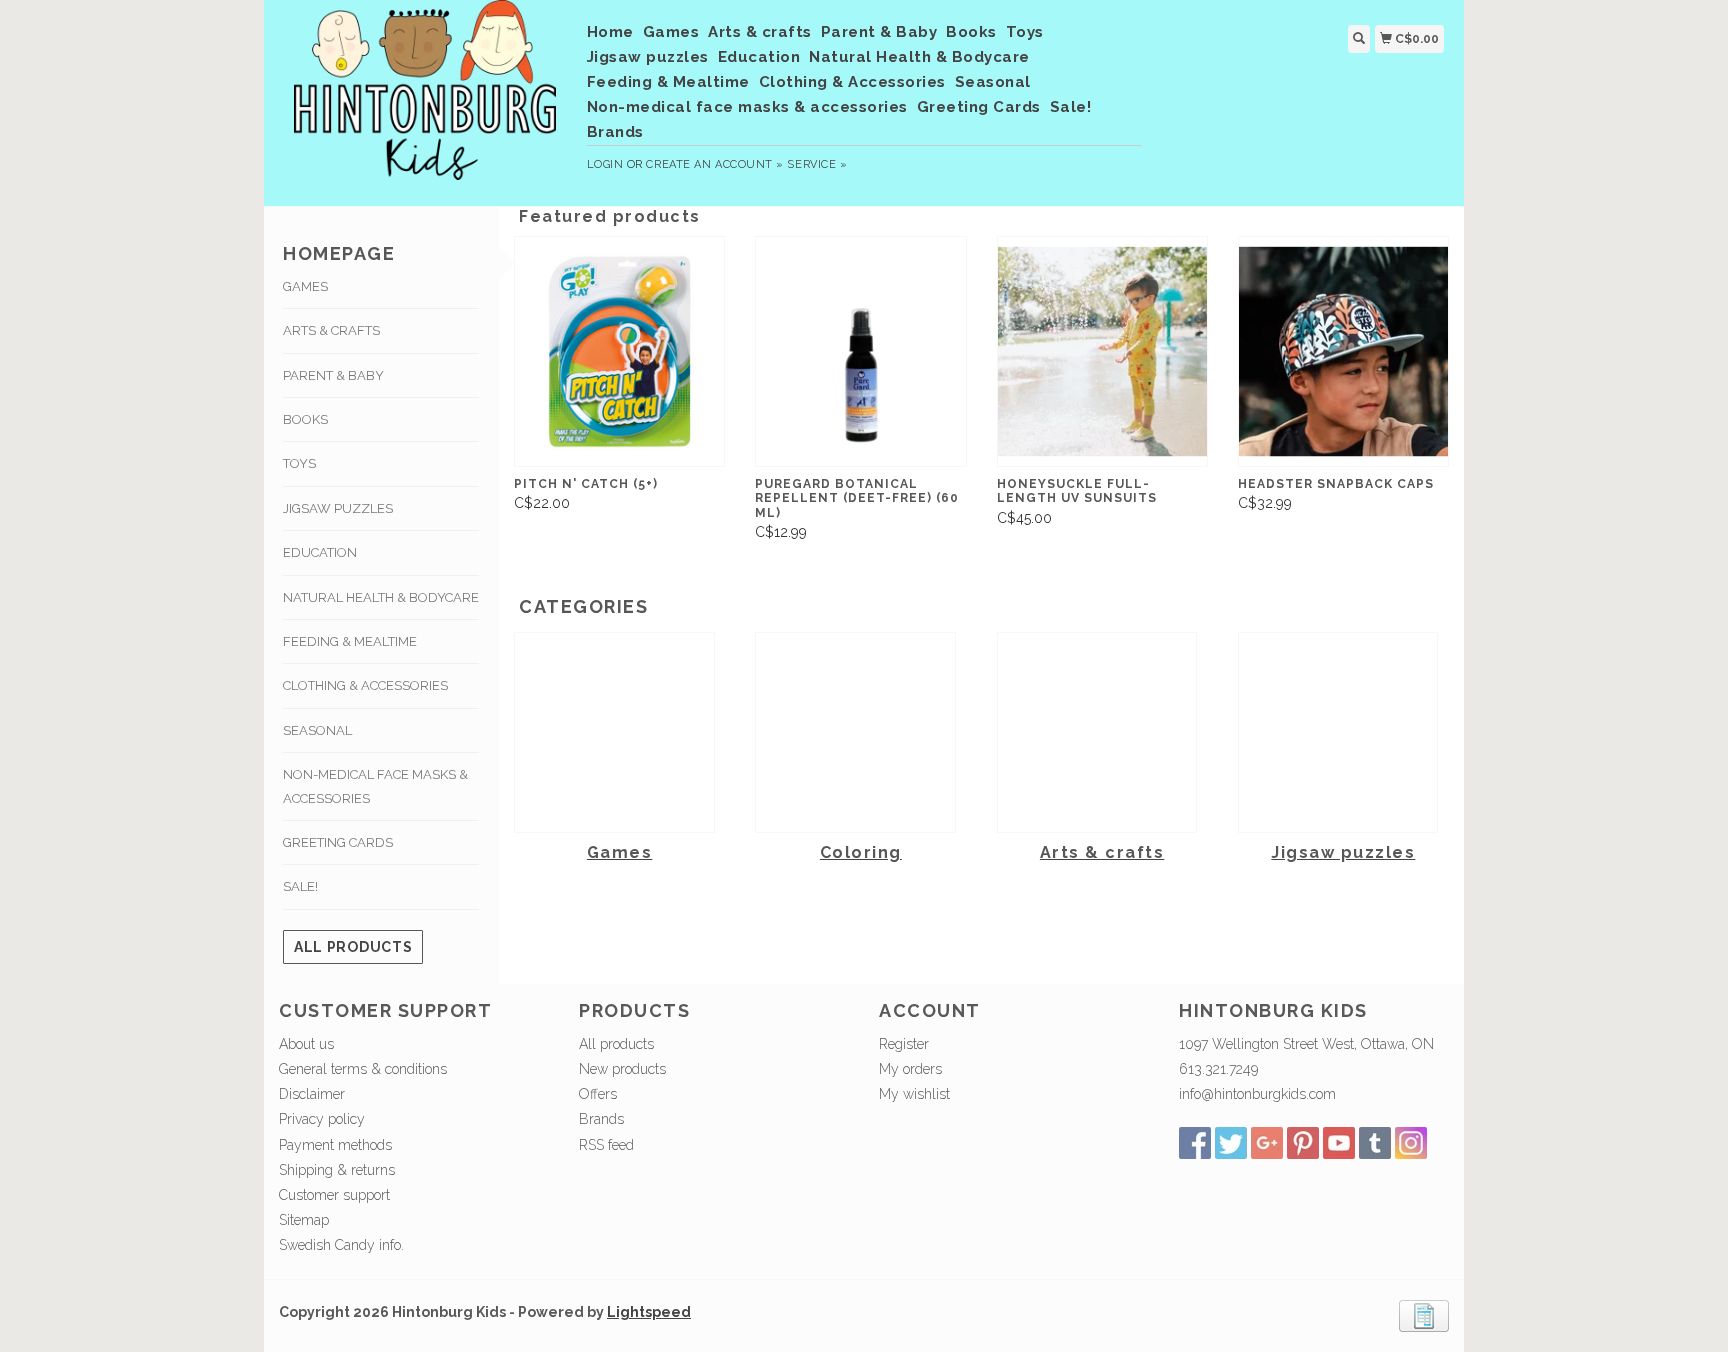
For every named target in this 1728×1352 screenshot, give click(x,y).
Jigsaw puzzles (648, 57)
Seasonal (993, 82)
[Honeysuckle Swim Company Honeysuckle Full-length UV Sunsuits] (1102, 351)
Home (610, 32)
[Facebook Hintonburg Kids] (1195, 1143)
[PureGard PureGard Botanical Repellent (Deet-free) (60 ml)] (860, 351)
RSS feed (606, 1145)
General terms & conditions (363, 1069)
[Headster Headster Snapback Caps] (1343, 351)
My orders (910, 1069)
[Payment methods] (1424, 1314)
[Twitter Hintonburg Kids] (1231, 1143)
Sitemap (304, 1220)
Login (605, 164)
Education (759, 57)
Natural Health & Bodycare (919, 57)
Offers (598, 1094)
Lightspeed (649, 1312)
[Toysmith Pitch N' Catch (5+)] (619, 351)
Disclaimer (312, 1094)
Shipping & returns (337, 1170)
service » (817, 164)
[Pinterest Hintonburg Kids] (1303, 1143)
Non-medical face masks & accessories (747, 107)
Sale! (1071, 107)
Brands (615, 132)
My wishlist (914, 1094)
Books (971, 32)
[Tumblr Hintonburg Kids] (1375, 1143)
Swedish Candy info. (341, 1245)
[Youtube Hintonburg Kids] (1339, 1143)
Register (904, 1044)
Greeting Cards (979, 107)
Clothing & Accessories (852, 82)
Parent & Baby (879, 32)
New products (622, 1069)
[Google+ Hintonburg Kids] (1267, 1143)
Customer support (334, 1195)
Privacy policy (322, 1119)
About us (306, 1044)
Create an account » (714, 164)
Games (671, 32)
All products (353, 947)
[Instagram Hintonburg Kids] (1411, 1143)
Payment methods (335, 1145)
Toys (1025, 32)
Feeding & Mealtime (668, 82)
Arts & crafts (760, 32)
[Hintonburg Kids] (425, 100)
